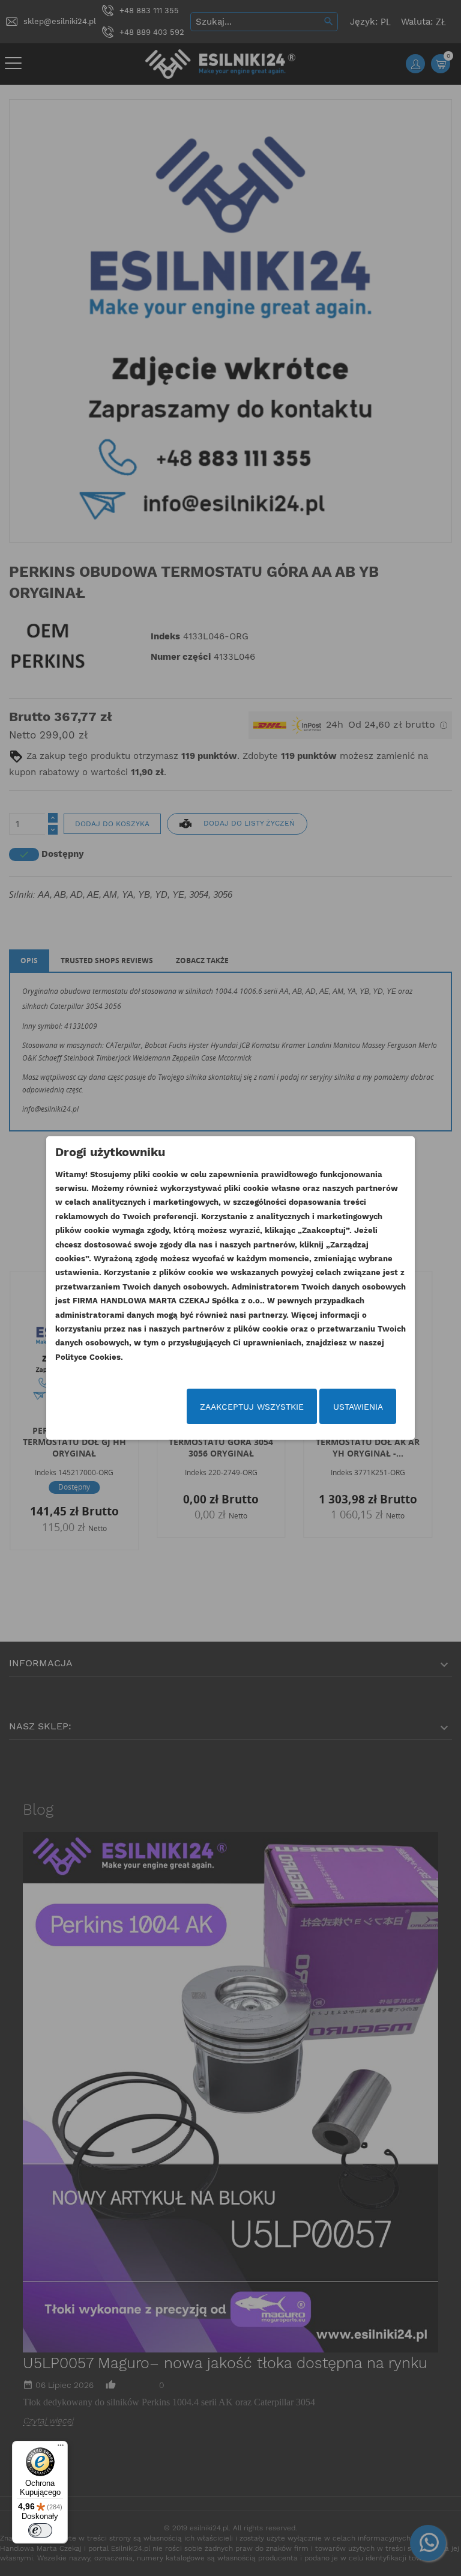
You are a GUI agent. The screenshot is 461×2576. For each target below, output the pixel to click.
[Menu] (61, 2448)
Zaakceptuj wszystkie (252, 1407)
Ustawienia (358, 1407)
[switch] (40, 2530)
